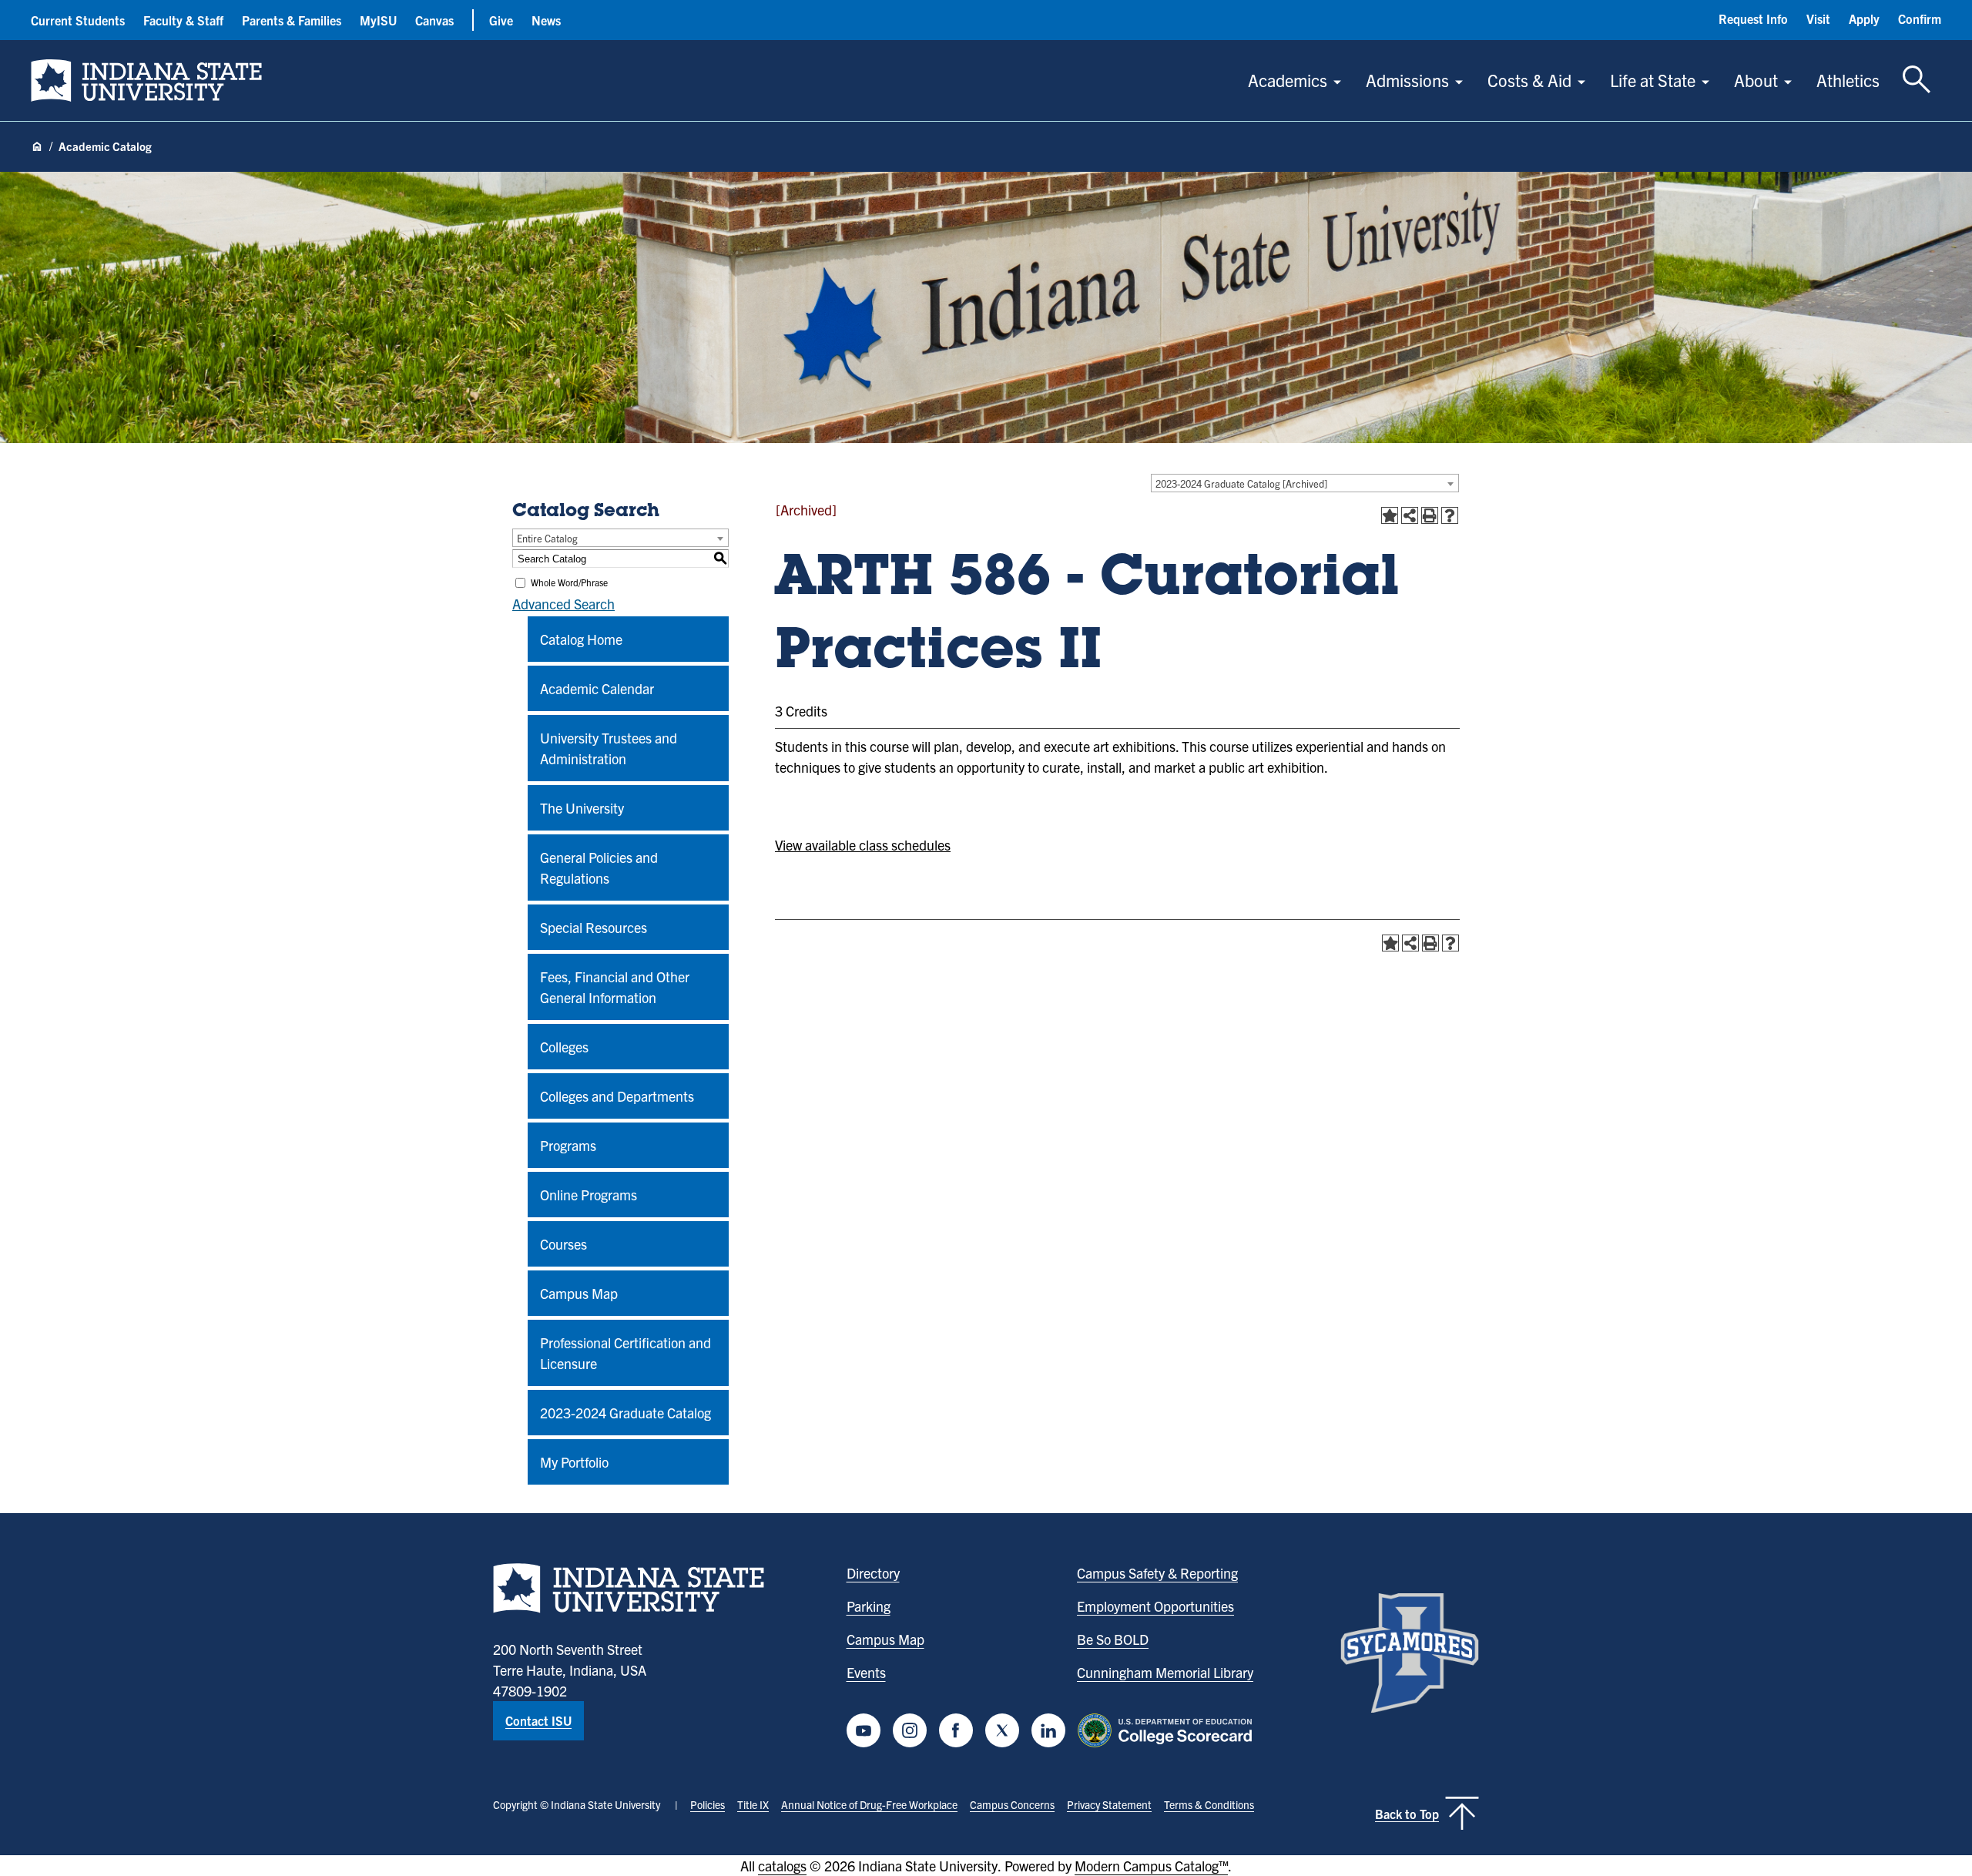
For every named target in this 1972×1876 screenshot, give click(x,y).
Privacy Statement (1109, 1804)
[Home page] (37, 147)
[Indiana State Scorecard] (1168, 1730)
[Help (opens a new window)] (1450, 515)
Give (501, 20)
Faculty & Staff (183, 20)
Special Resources (594, 927)
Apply (1864, 18)
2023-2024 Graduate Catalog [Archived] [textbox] (1241, 483)
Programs (568, 1145)
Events (866, 1672)
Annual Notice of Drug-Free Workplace (869, 1804)
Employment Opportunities (1155, 1606)
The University (582, 808)
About (1756, 80)
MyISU (378, 20)
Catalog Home (581, 639)
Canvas (434, 20)
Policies (708, 1804)
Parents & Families (292, 20)
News (546, 20)
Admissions (1407, 80)
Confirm (1920, 18)
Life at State (1653, 80)
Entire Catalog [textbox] (547, 538)
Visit (1818, 18)
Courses (563, 1244)
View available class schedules (863, 845)
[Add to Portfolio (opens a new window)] (1390, 515)
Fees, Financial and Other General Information (615, 987)
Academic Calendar (597, 688)
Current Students (78, 20)
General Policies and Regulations (599, 868)
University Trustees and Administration (609, 748)
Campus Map (579, 1293)
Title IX (753, 1804)
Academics (1288, 80)
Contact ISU (538, 1720)
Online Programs (589, 1195)
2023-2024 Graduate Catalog (625, 1413)
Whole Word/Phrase (569, 582)
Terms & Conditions (1209, 1804)
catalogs (782, 1866)
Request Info (1753, 18)
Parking (869, 1606)
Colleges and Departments (617, 1096)
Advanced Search (563, 604)
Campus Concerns (1012, 1804)
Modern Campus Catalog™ (1151, 1866)
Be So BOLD (1113, 1639)
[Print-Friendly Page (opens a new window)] (1430, 515)
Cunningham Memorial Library (1165, 1672)
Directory (873, 1573)
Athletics (1848, 80)
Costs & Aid (1529, 80)
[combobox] (1305, 483)
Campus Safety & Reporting (1157, 1573)
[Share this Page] (1410, 515)
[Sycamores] (1410, 1653)
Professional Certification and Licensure (625, 1353)
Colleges (564, 1047)
